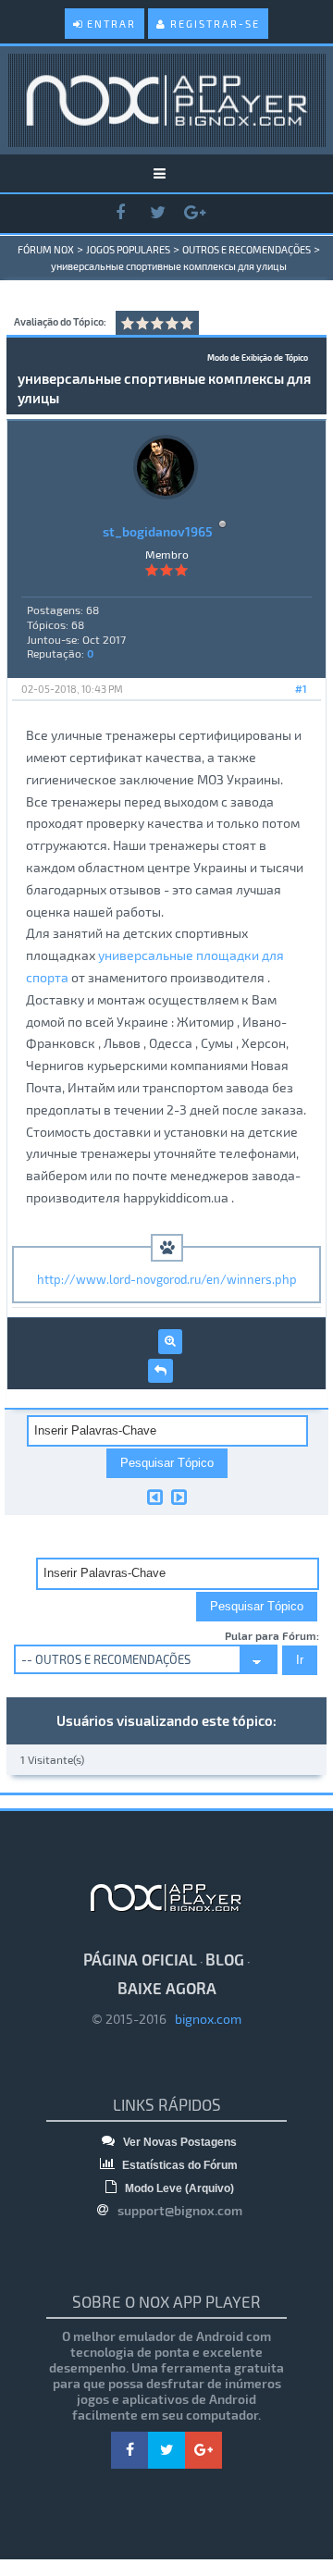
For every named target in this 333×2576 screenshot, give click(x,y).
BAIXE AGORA (167, 1988)
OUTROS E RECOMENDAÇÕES (247, 249)
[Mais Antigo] (155, 1497)
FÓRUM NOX (46, 249)
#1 (301, 689)
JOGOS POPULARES (128, 249)
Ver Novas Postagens (179, 2142)
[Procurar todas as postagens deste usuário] (170, 1341)
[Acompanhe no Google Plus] (194, 213)
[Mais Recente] (179, 1497)
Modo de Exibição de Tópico (258, 357)
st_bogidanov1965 (158, 531)
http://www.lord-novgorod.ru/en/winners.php (167, 1279)
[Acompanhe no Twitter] (157, 213)
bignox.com (204, 2019)
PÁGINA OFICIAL (140, 1959)
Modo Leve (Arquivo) (178, 2188)
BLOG (225, 1959)
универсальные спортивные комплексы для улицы (169, 266)
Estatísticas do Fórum (179, 2165)
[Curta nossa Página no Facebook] (120, 213)
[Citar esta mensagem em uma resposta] (160, 1371)
